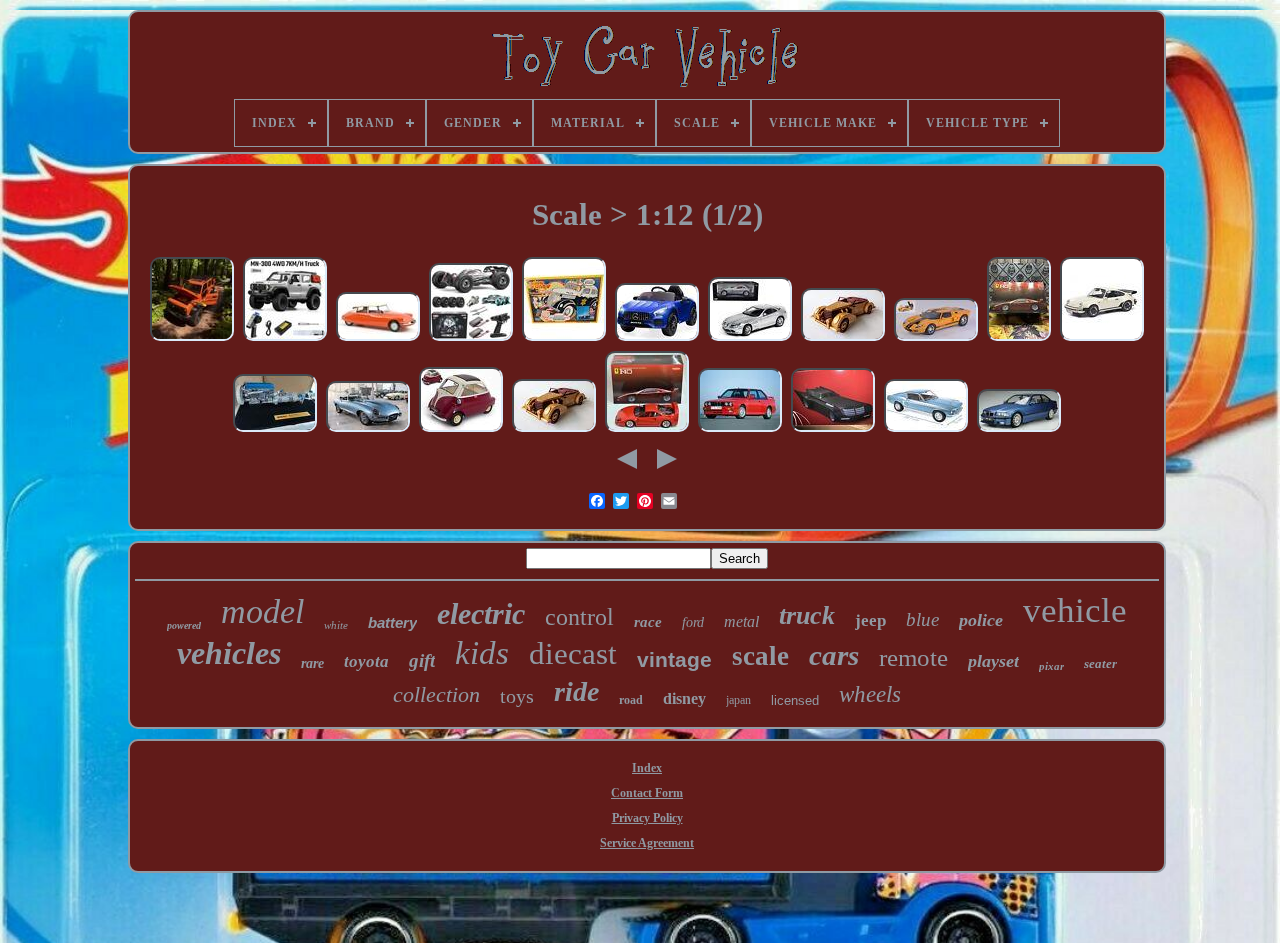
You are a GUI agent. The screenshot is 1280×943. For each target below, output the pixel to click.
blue (922, 619)
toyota (366, 661)
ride (576, 691)
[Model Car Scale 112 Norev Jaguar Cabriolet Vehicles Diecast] (368, 431)
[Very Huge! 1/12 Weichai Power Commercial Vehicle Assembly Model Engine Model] (275, 431)
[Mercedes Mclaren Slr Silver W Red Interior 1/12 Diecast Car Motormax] (750, 340)
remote (913, 657)
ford (693, 622)
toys (517, 696)
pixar (1051, 666)
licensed (795, 700)
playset (993, 661)
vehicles (229, 653)
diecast (573, 653)
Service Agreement (647, 843)
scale (760, 656)
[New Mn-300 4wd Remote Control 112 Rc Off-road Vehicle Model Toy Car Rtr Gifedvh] (192, 340)
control (579, 617)
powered (184, 625)
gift (422, 660)
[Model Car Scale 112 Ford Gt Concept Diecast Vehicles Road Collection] (936, 340)
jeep (870, 620)
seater (1100, 663)
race (648, 622)
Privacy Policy (647, 818)
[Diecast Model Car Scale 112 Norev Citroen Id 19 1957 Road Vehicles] (378, 340)
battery (392, 622)
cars (834, 655)
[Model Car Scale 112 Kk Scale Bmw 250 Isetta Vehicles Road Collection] (461, 431)
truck (807, 615)
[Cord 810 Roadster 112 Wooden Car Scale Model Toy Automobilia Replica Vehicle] (843, 340)
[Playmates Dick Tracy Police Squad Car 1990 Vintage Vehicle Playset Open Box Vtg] (564, 340)
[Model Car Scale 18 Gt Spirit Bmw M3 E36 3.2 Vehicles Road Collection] (1019, 431)
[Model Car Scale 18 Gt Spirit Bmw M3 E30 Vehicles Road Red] (740, 431)
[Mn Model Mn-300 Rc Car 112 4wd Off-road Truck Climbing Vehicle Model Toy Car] (285, 340)
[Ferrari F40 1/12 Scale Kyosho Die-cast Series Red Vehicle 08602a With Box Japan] (647, 431)
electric (481, 613)
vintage (674, 659)
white (336, 625)
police (981, 620)
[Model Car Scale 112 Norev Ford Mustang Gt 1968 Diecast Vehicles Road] (926, 431)
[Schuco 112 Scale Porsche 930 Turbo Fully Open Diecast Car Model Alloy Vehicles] (1102, 340)
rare (312, 663)
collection (436, 694)
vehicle (1075, 610)
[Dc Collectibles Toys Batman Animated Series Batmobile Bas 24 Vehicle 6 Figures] (833, 431)
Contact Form (647, 793)
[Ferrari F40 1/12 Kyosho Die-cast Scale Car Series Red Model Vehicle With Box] (1019, 340)
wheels (870, 694)
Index (647, 768)
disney (684, 698)
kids (482, 653)
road (631, 700)
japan (738, 700)
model (262, 611)
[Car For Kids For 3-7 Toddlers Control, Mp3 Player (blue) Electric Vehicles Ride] (657, 340)
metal (741, 621)
